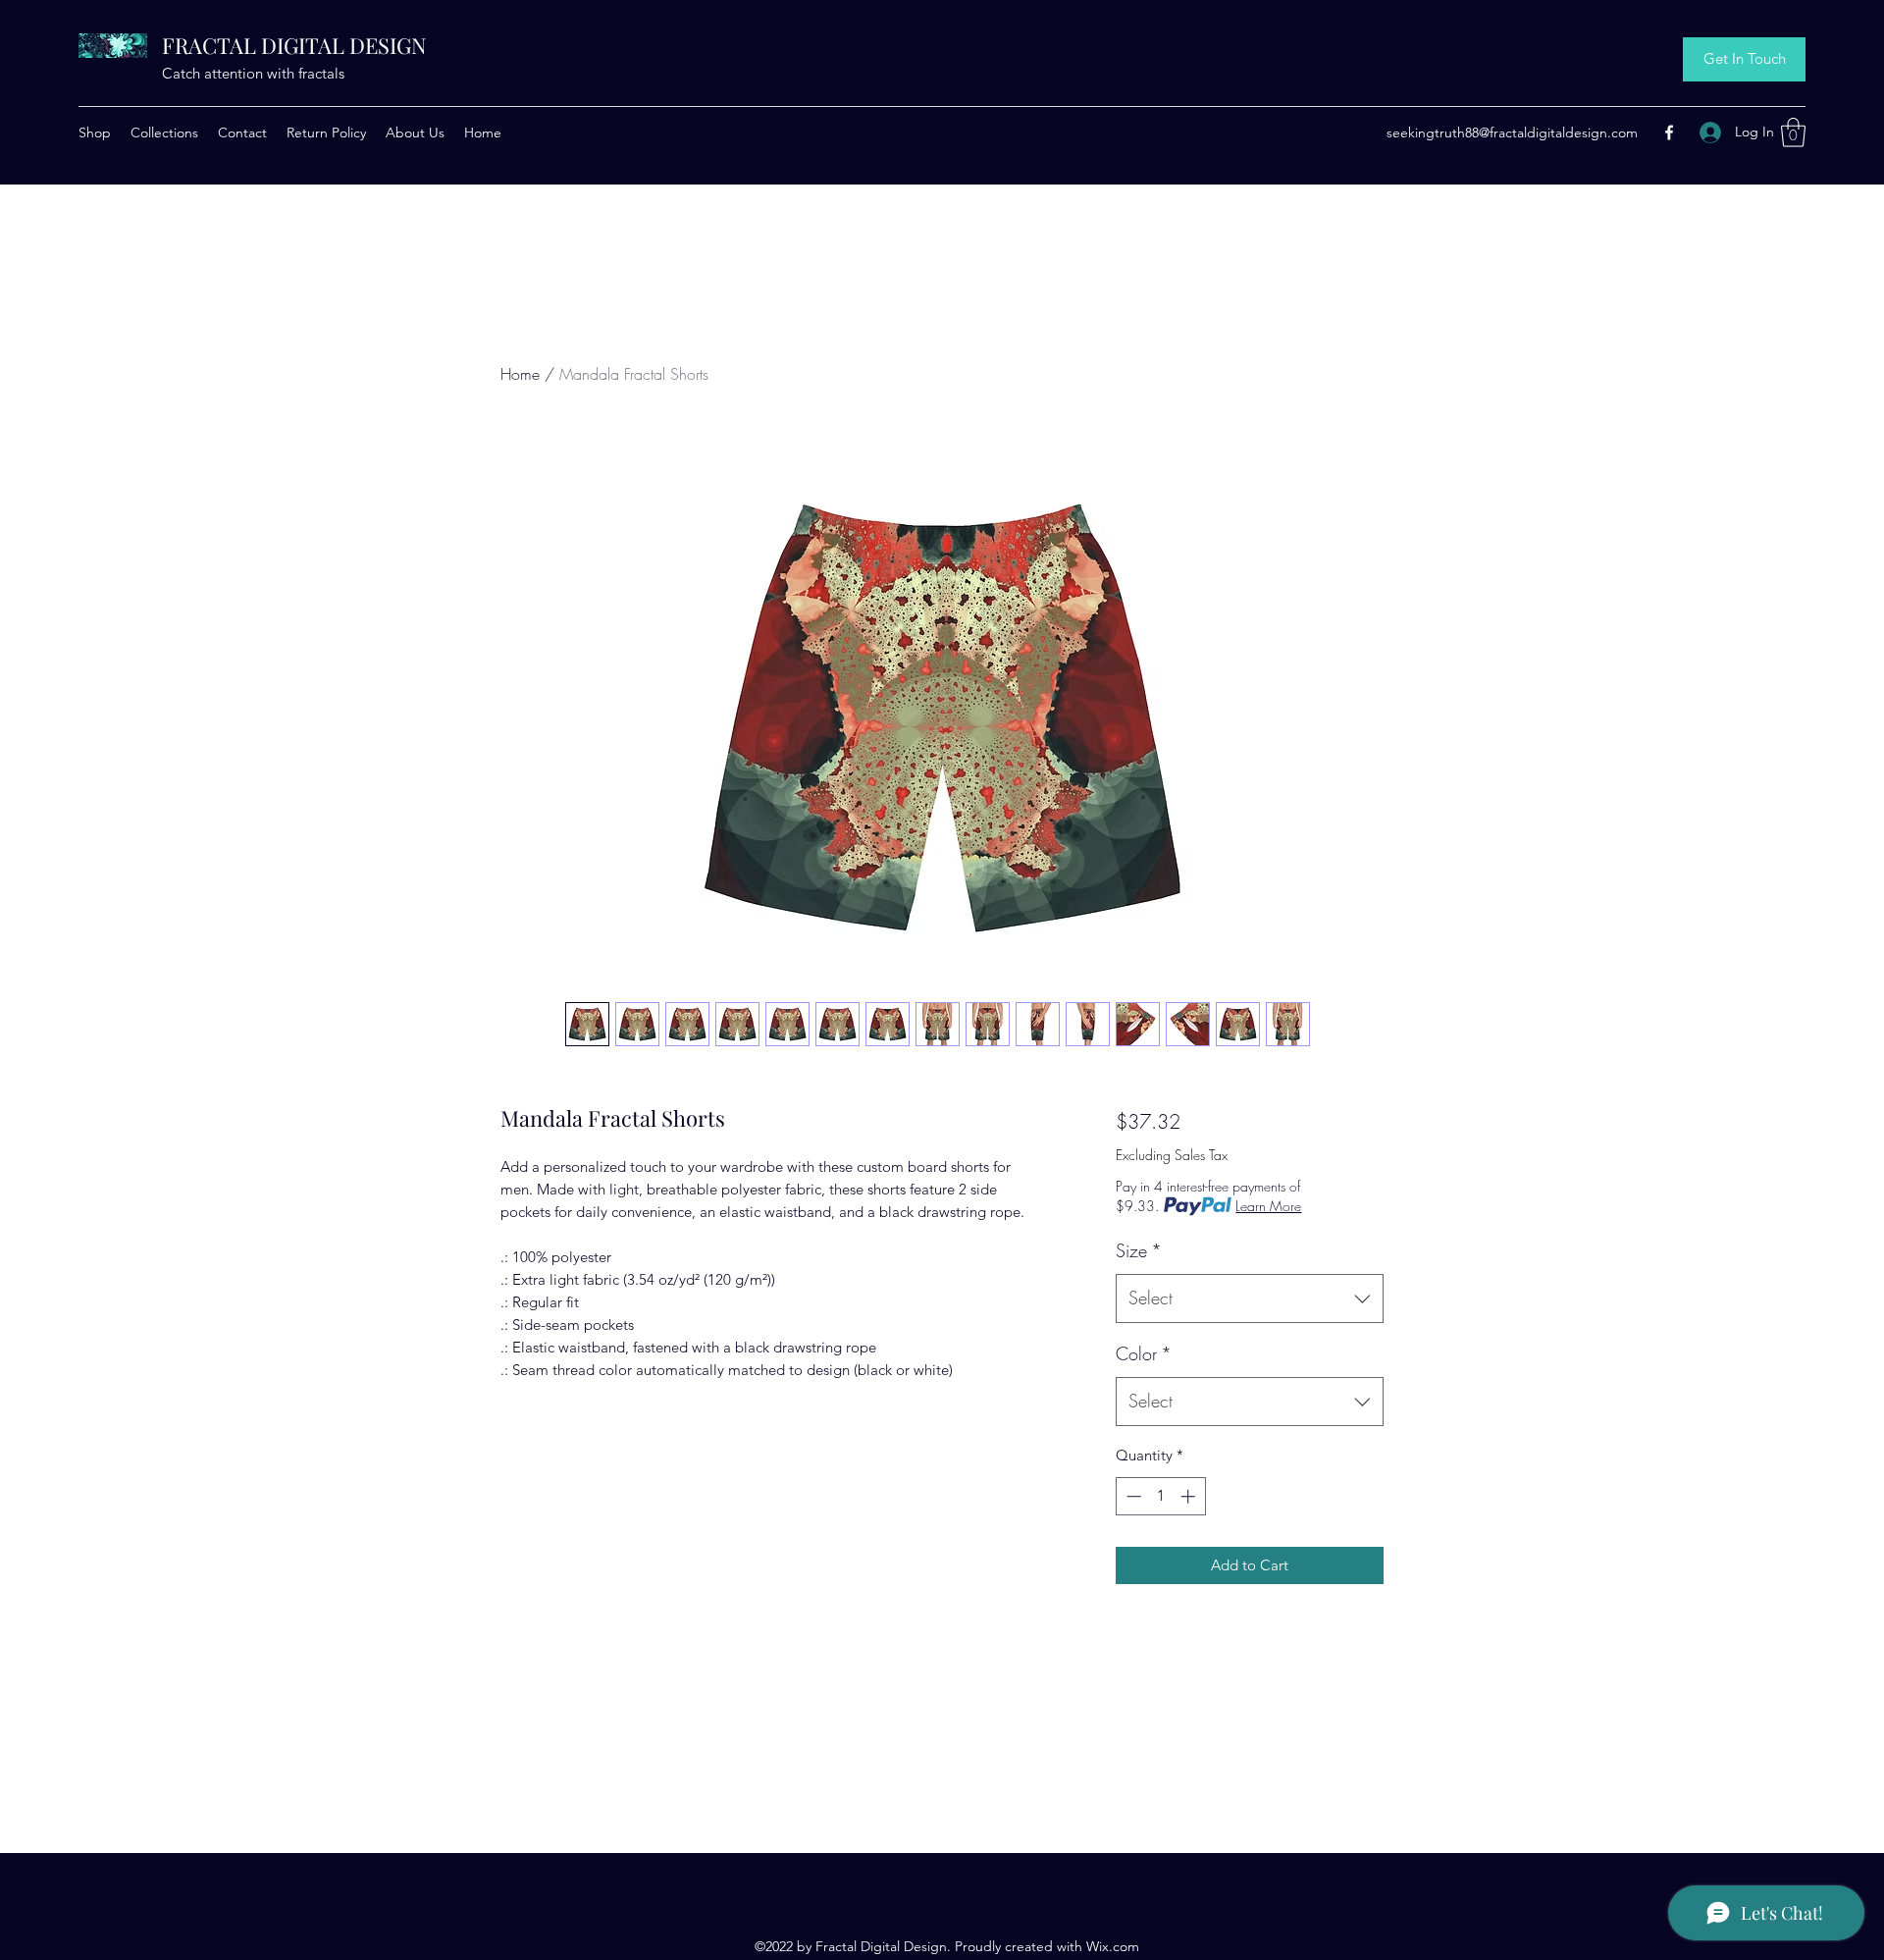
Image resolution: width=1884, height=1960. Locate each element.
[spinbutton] (1160, 1496)
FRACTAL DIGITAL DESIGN (294, 45)
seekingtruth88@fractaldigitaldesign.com (1512, 132)
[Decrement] (1132, 1496)
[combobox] (1250, 1298)
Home (520, 374)
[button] (1793, 132)
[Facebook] (1669, 132)
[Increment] (1190, 1496)
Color (1144, 1353)
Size (1139, 1250)
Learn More (1268, 1206)
